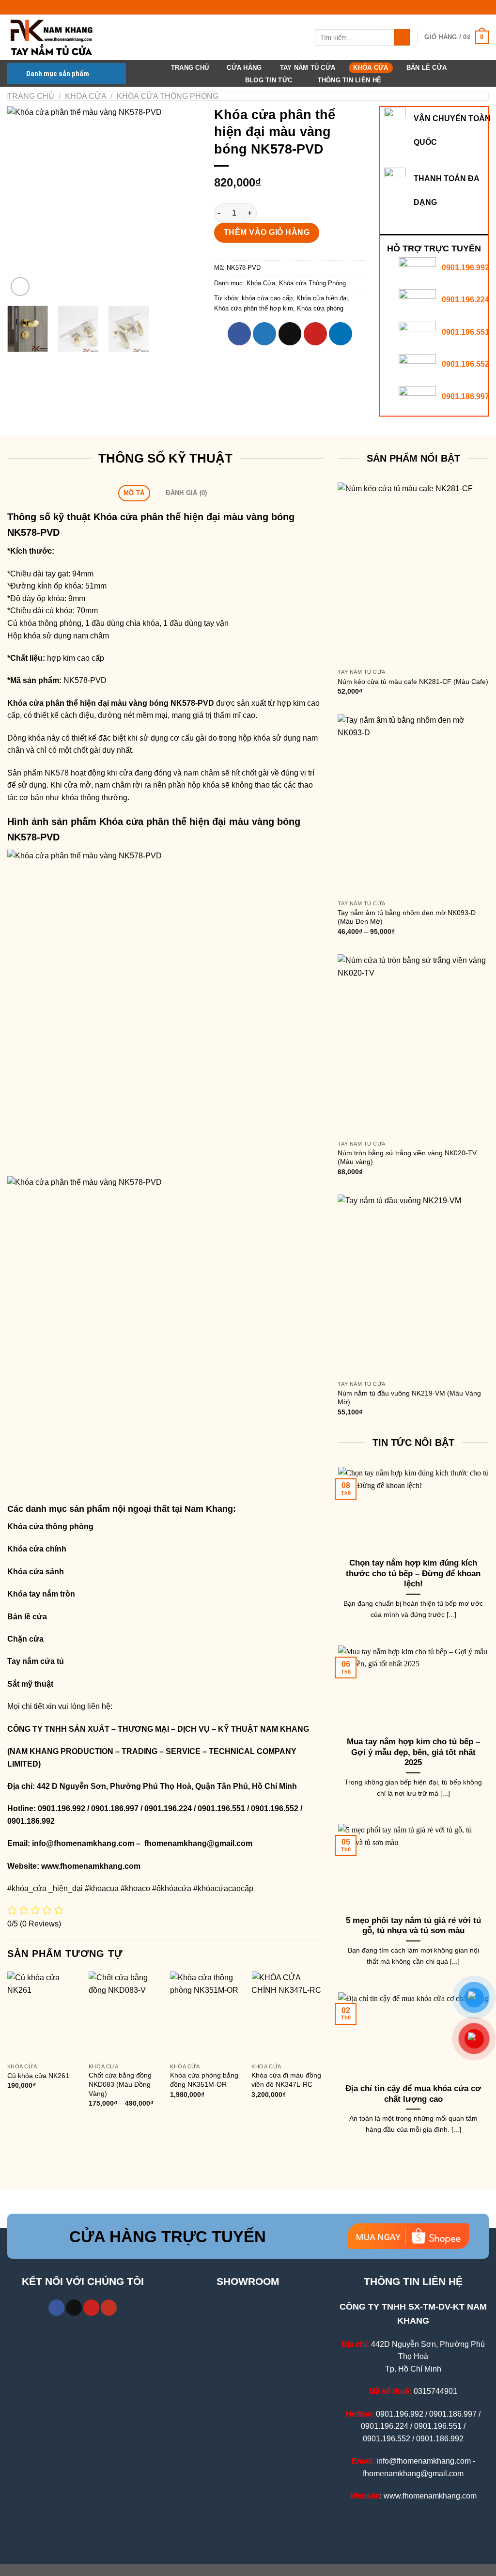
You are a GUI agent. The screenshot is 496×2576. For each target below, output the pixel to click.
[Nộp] (402, 37)
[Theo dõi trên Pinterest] (91, 2308)
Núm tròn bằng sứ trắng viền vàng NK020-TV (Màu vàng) (407, 1157)
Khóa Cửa (371, 68)
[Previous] (23, 202)
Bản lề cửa (27, 1617)
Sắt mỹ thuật (31, 1684)
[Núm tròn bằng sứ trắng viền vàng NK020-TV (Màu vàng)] (413, 1045)
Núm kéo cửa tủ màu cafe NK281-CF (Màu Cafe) (413, 682)
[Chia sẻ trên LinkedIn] (341, 334)
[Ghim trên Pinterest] (315, 334)
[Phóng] (20, 287)
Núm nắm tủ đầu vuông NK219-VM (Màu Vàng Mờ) (409, 1398)
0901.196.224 (465, 300)
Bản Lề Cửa (427, 68)
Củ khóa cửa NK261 (38, 2076)
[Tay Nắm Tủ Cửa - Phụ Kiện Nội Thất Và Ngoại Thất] (56, 37)
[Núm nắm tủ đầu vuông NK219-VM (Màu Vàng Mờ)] (413, 1285)
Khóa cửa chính (37, 1549)
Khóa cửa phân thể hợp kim (254, 308)
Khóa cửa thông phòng (50, 1527)
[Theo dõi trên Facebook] (56, 2308)
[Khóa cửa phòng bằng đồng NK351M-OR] (206, 2015)
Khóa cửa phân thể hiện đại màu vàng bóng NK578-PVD (111, 703)
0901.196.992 (465, 268)
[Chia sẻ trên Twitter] (264, 334)
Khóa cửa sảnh (36, 1572)
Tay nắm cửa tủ (36, 1661)
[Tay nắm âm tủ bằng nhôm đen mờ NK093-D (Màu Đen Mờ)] (413, 805)
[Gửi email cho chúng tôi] (74, 2308)
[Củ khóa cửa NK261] (43, 2015)
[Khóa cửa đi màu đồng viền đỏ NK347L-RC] (287, 2015)
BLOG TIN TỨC (269, 80)
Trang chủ (31, 96)
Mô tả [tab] (134, 493)
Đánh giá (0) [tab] (186, 493)
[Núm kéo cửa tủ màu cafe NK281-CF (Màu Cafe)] (413, 573)
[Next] (184, 202)
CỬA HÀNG (244, 68)
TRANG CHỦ (190, 68)
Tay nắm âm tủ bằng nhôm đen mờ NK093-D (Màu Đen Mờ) (407, 917)
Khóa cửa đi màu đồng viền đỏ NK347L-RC (286, 2080)
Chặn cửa (25, 1639)
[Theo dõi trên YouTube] (109, 2308)
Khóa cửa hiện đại (322, 298)
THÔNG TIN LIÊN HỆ (349, 80)
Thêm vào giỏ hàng (267, 232)
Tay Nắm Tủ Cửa (308, 68)
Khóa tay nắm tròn (41, 1594)
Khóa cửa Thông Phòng (168, 96)
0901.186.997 (465, 396)
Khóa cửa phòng (320, 308)
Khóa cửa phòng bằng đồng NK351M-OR (204, 2080)
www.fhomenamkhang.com (93, 1866)
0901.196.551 (465, 332)
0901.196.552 (465, 364)
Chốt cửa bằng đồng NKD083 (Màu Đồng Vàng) (120, 2084)
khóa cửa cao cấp (267, 298)
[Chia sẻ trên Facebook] (239, 334)
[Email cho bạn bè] (290, 334)
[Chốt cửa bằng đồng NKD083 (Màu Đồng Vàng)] (125, 2015)
